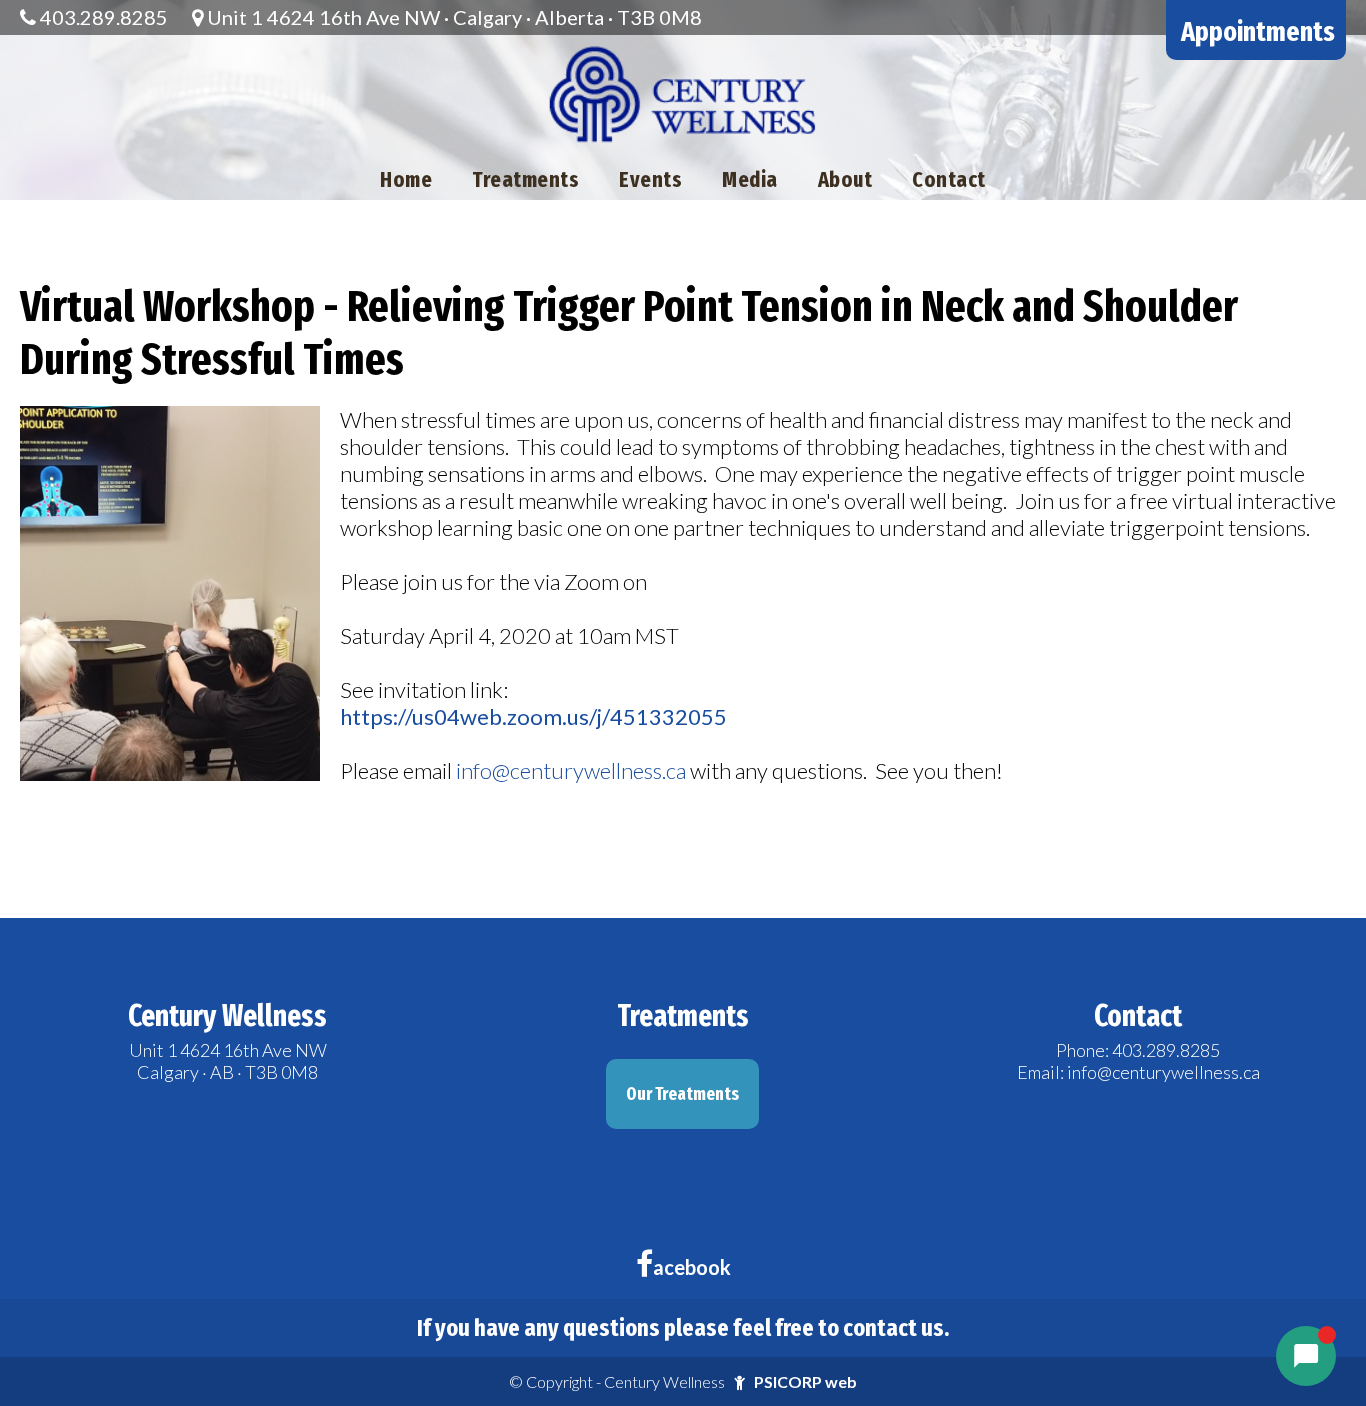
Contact (949, 179)
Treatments (525, 179)
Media (750, 179)
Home (406, 179)
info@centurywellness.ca (571, 770)
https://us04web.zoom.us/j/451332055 (533, 716)
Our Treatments (682, 1094)
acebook (692, 1267)
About (845, 179)
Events (650, 179)
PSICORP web (805, 1381)
